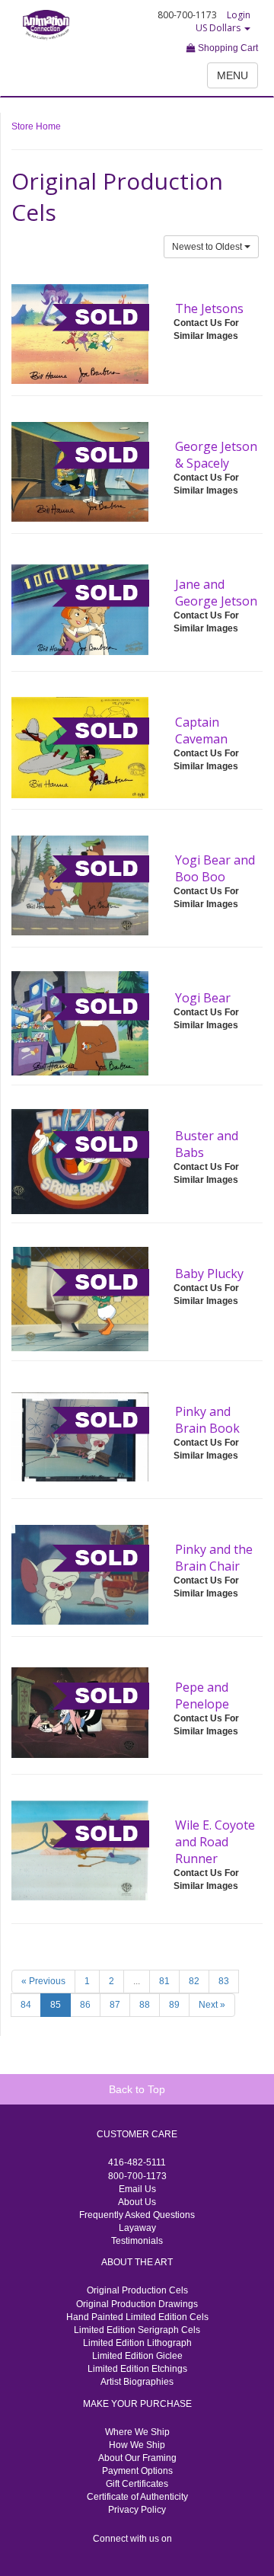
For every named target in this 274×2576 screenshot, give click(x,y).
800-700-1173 (137, 2176)
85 (56, 2005)
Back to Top (137, 2089)
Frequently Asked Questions (137, 2215)
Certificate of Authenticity (137, 2497)
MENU (233, 75)
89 (174, 2005)
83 (224, 1981)
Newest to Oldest (208, 247)
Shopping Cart (227, 48)
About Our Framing (137, 2458)
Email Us (137, 2189)
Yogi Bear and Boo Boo (215, 868)
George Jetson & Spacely (216, 455)
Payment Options (137, 2471)
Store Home (36, 126)
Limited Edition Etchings (137, 2369)
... (137, 1981)
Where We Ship (137, 2432)
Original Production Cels (137, 2290)
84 (26, 2005)
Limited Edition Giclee (137, 2356)
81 (164, 1981)
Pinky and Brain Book (207, 1420)
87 (115, 2005)
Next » (212, 2005)
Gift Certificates (137, 2484)
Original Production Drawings (137, 2304)
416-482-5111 (137, 2162)
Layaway (137, 2228)
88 (145, 2005)
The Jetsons (209, 308)
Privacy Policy (137, 2510)
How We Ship (137, 2445)
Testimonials (137, 2241)
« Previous (43, 1981)
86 (85, 2005)
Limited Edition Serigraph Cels (137, 2330)
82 (194, 1981)
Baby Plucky (209, 1274)
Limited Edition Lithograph (137, 2343)
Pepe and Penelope (202, 1695)
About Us (137, 2202)
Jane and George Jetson (216, 593)
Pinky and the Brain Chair (214, 1558)
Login (239, 15)
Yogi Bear (203, 998)
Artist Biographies (137, 2382)
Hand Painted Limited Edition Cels (137, 2317)
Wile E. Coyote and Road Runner (215, 1842)
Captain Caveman (201, 730)
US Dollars (219, 28)
